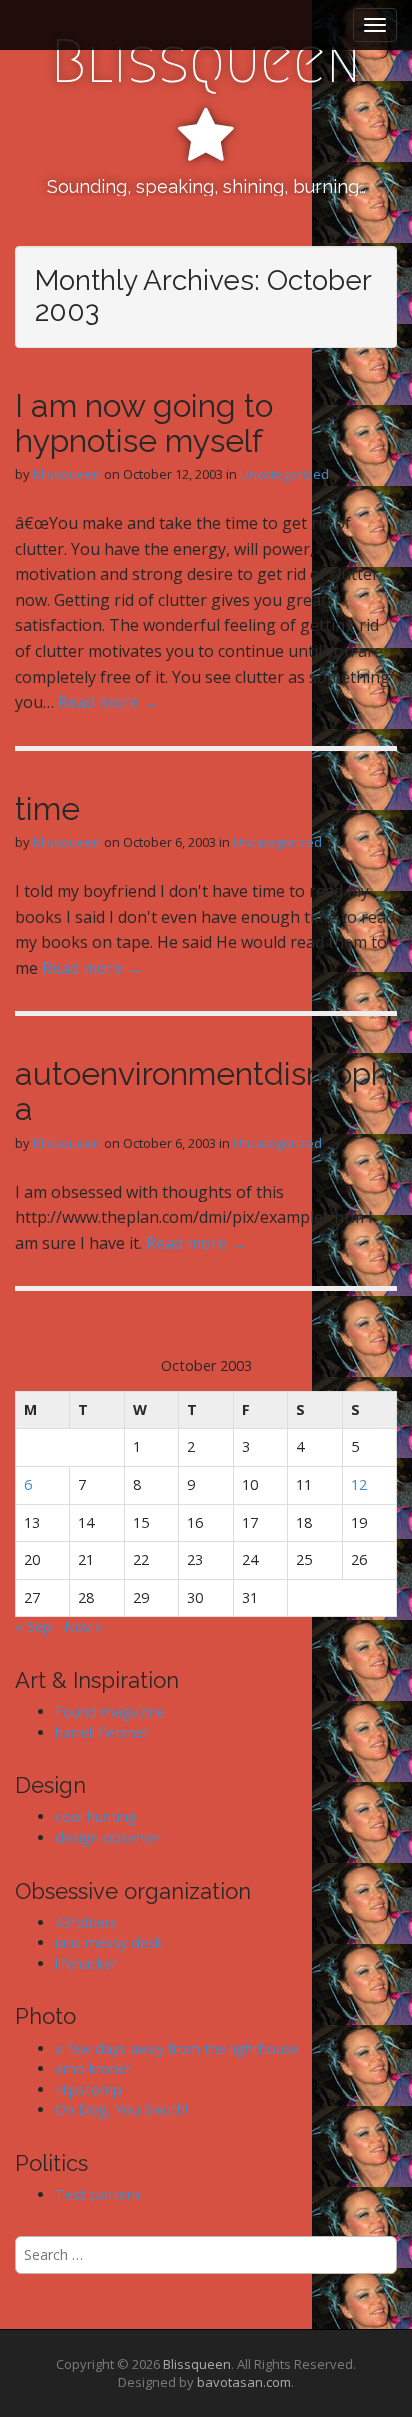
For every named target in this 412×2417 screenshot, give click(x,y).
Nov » (83, 1626)
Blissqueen (206, 61)
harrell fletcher (102, 1732)
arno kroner (93, 2068)
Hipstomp (88, 2089)
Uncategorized (284, 474)
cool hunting (96, 1816)
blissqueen (67, 474)
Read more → (108, 702)
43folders (86, 1922)
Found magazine (110, 1711)
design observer (108, 1837)
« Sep (33, 1626)
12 (359, 1484)
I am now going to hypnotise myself (144, 423)
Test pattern (97, 2194)
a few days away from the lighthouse (177, 2048)
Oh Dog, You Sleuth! (121, 2109)
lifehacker (86, 1963)
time (47, 808)
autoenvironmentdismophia (205, 1091)
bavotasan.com (244, 2382)
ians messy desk (108, 1942)
